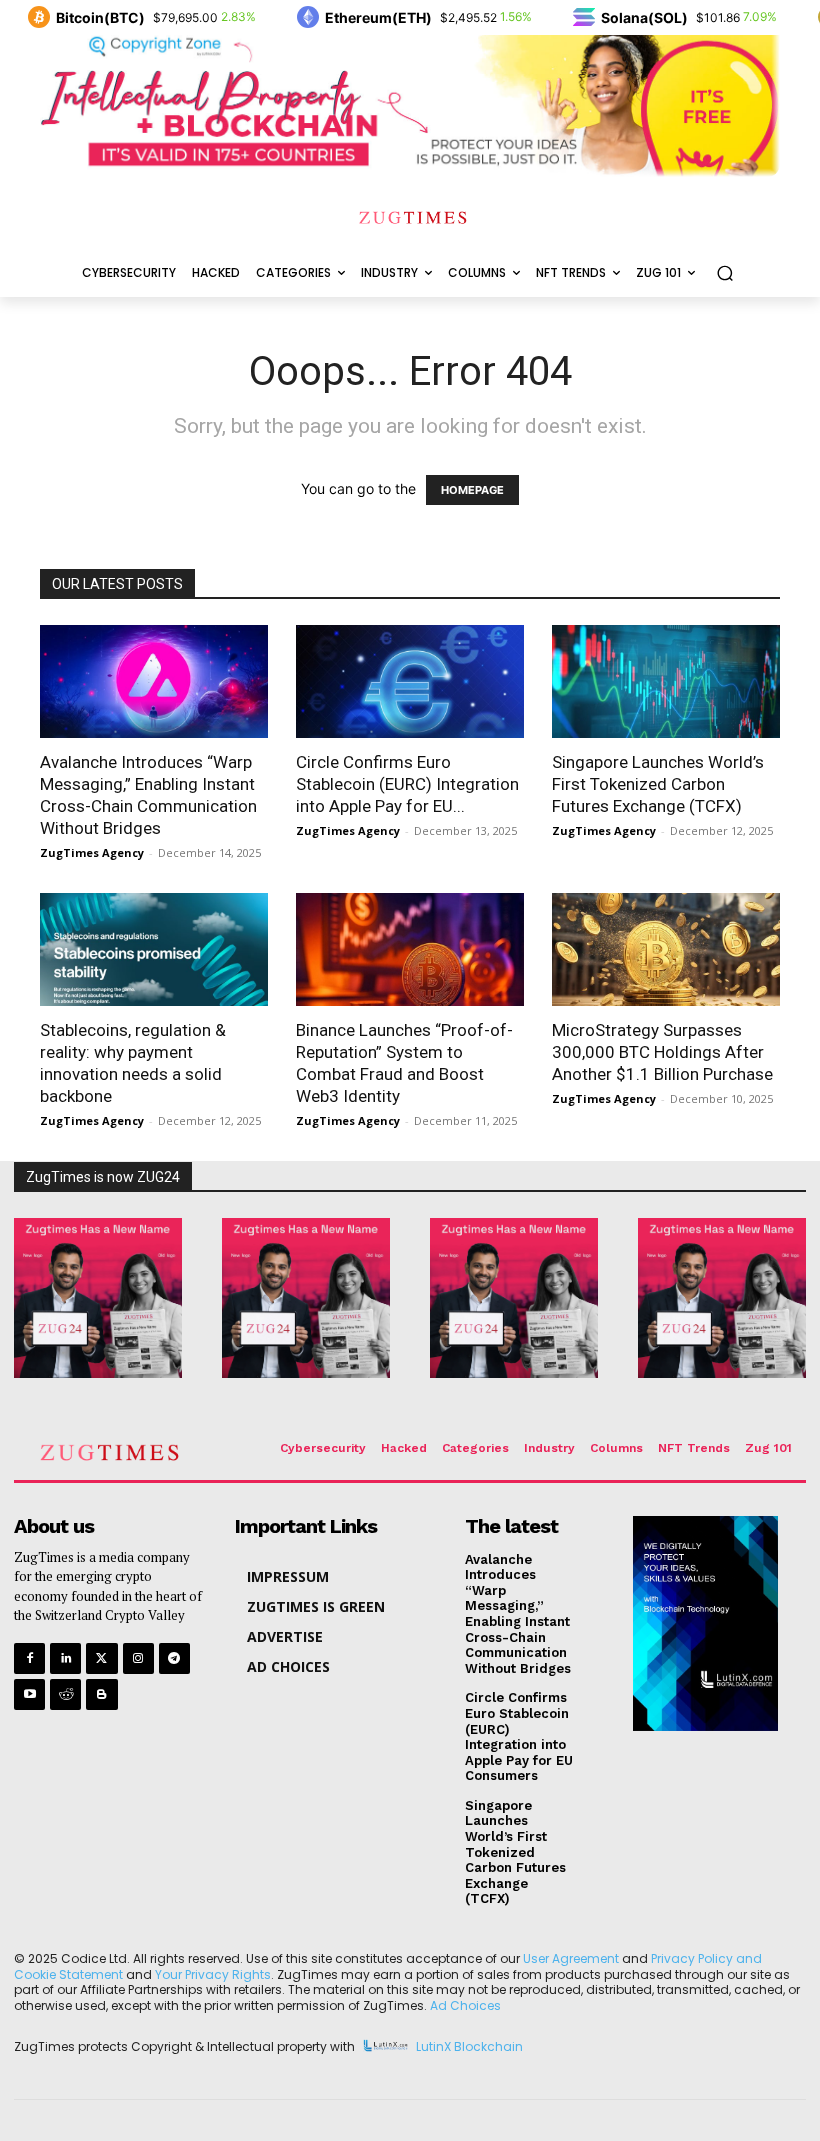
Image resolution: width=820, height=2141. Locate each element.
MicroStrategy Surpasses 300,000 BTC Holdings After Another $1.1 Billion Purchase (662, 1052)
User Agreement (571, 1958)
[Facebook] (29, 1658)
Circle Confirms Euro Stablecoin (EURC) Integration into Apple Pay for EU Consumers (519, 1736)
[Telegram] (174, 1658)
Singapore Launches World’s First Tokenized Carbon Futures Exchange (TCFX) (658, 784)
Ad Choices (465, 2005)
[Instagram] (138, 1658)
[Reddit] (65, 1694)
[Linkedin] (65, 1658)
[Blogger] (101, 1694)
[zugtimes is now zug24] (98, 1298)
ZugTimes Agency (92, 852)
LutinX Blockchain (469, 2047)
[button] (724, 273)
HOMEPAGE (472, 490)
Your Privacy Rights (213, 1974)
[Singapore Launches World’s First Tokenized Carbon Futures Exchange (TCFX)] (666, 681)
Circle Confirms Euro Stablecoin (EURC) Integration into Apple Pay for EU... (407, 784)
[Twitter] (101, 1658)
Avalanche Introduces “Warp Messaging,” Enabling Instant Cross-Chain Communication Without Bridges (518, 1614)
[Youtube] (29, 1694)
